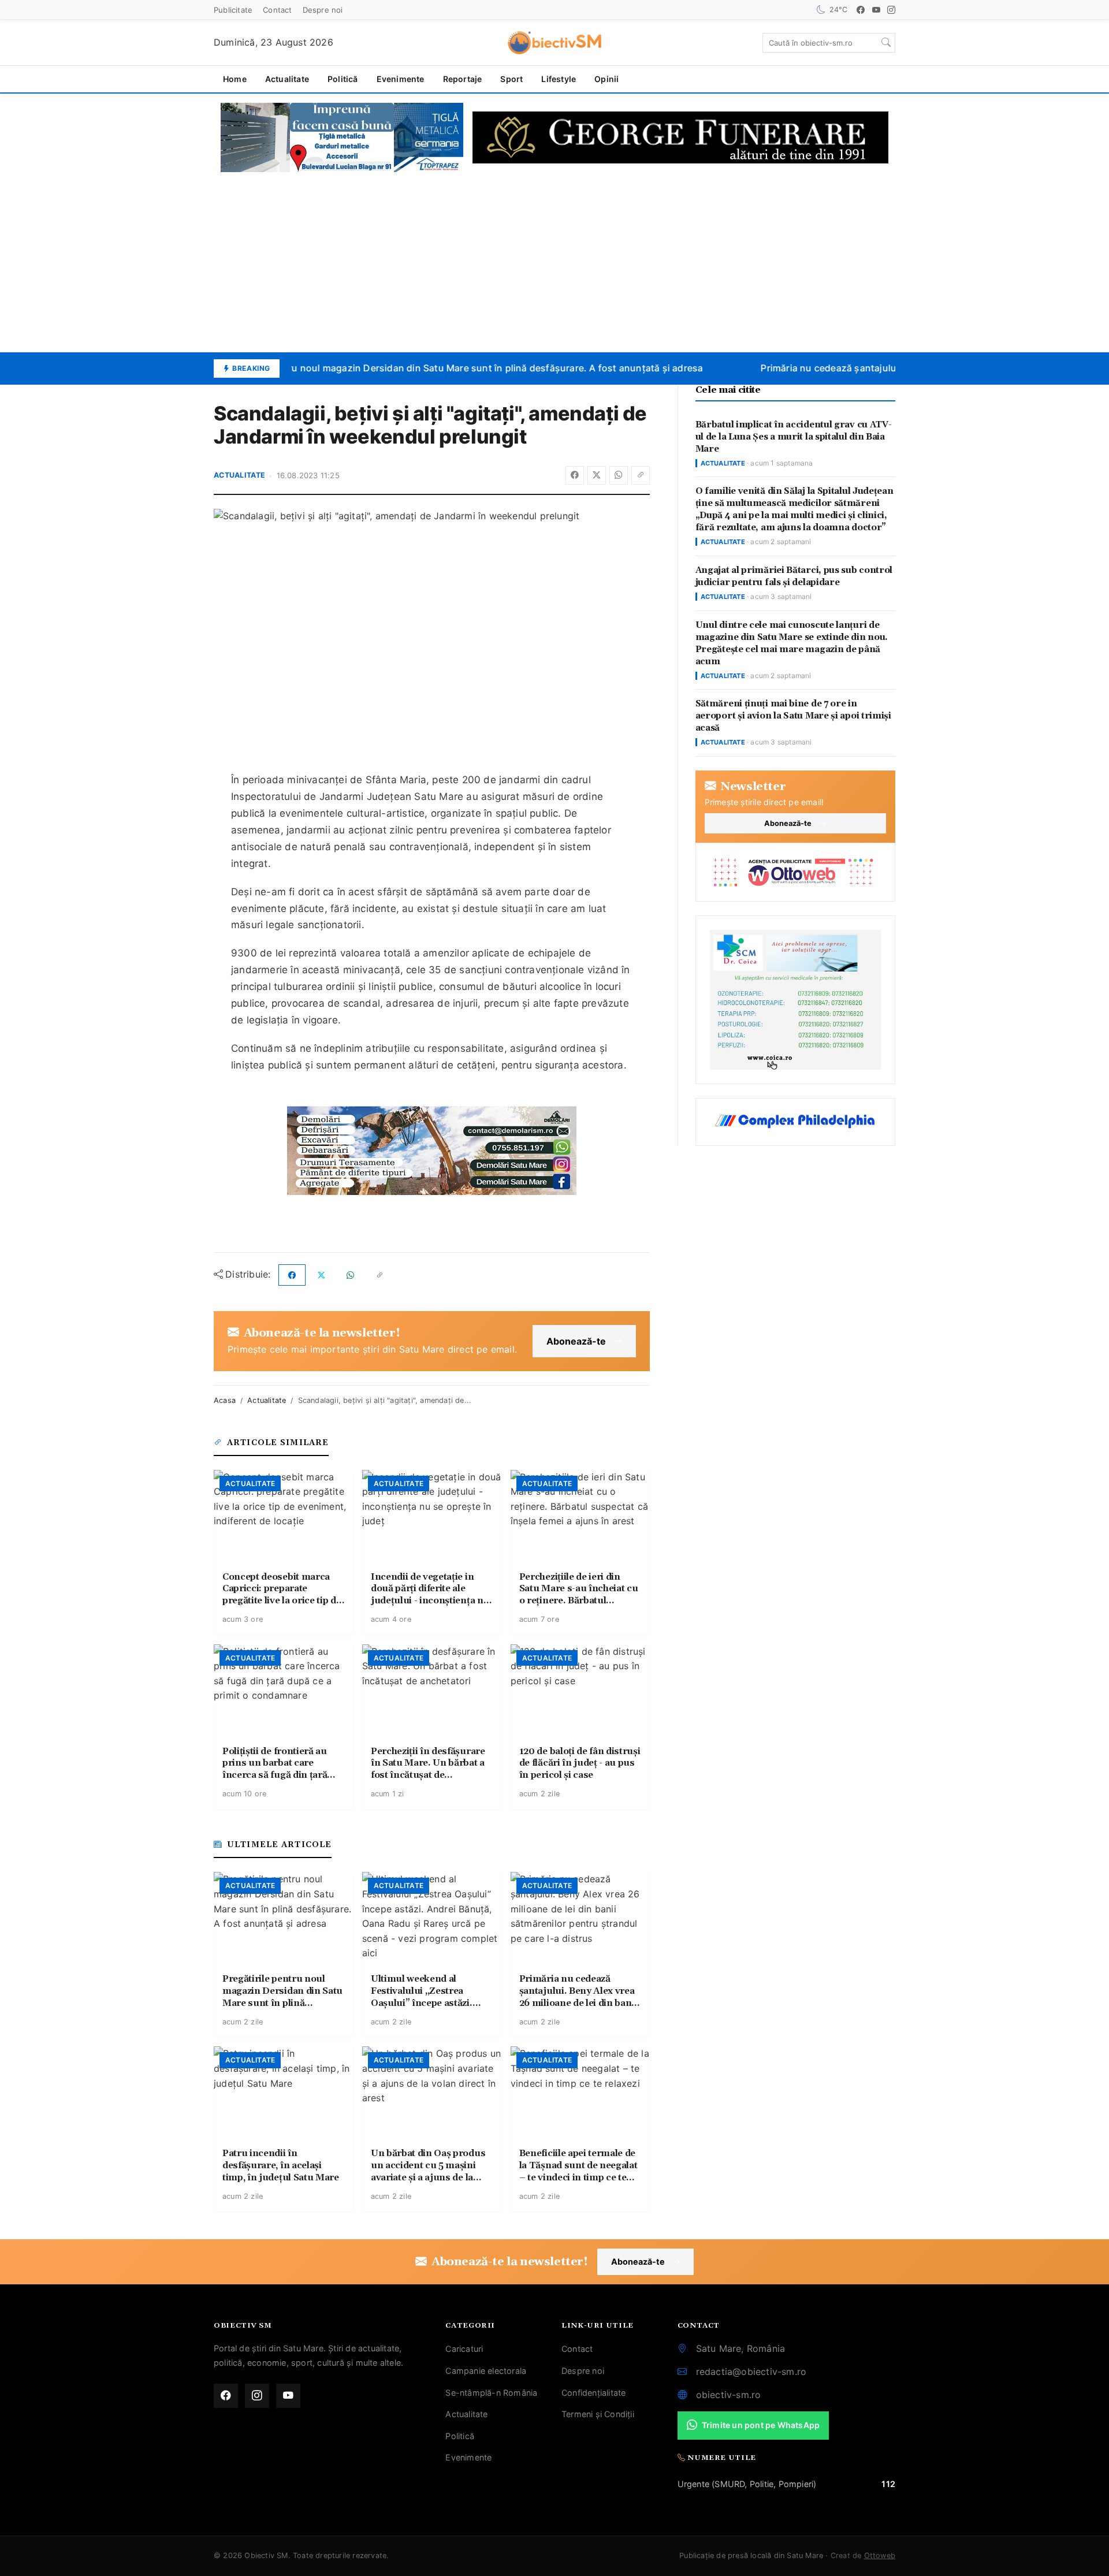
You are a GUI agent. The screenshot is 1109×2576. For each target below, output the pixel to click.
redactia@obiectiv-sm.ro (751, 2372)
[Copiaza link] (641, 475)
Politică (343, 79)
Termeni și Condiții (598, 2414)
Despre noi (323, 10)
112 (888, 2484)
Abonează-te (576, 1341)
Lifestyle (559, 79)
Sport (511, 79)
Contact (277, 10)
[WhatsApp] (619, 475)
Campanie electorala (486, 2371)
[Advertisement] (554, 262)
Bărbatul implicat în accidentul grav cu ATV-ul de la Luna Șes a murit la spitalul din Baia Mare (794, 437)
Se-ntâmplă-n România (491, 2393)
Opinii (606, 79)
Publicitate (233, 10)
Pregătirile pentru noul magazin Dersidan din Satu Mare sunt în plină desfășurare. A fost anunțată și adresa (448, 368)
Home (235, 79)
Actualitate (287, 79)
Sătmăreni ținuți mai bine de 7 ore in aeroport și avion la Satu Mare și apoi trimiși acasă (793, 716)
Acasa (225, 1400)
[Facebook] (861, 10)
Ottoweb (880, 2555)
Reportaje (463, 79)
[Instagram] (891, 10)
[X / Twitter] (597, 475)
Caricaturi (464, 2349)
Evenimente (401, 79)
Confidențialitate (593, 2393)
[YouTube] (876, 10)
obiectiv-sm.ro (729, 2395)
